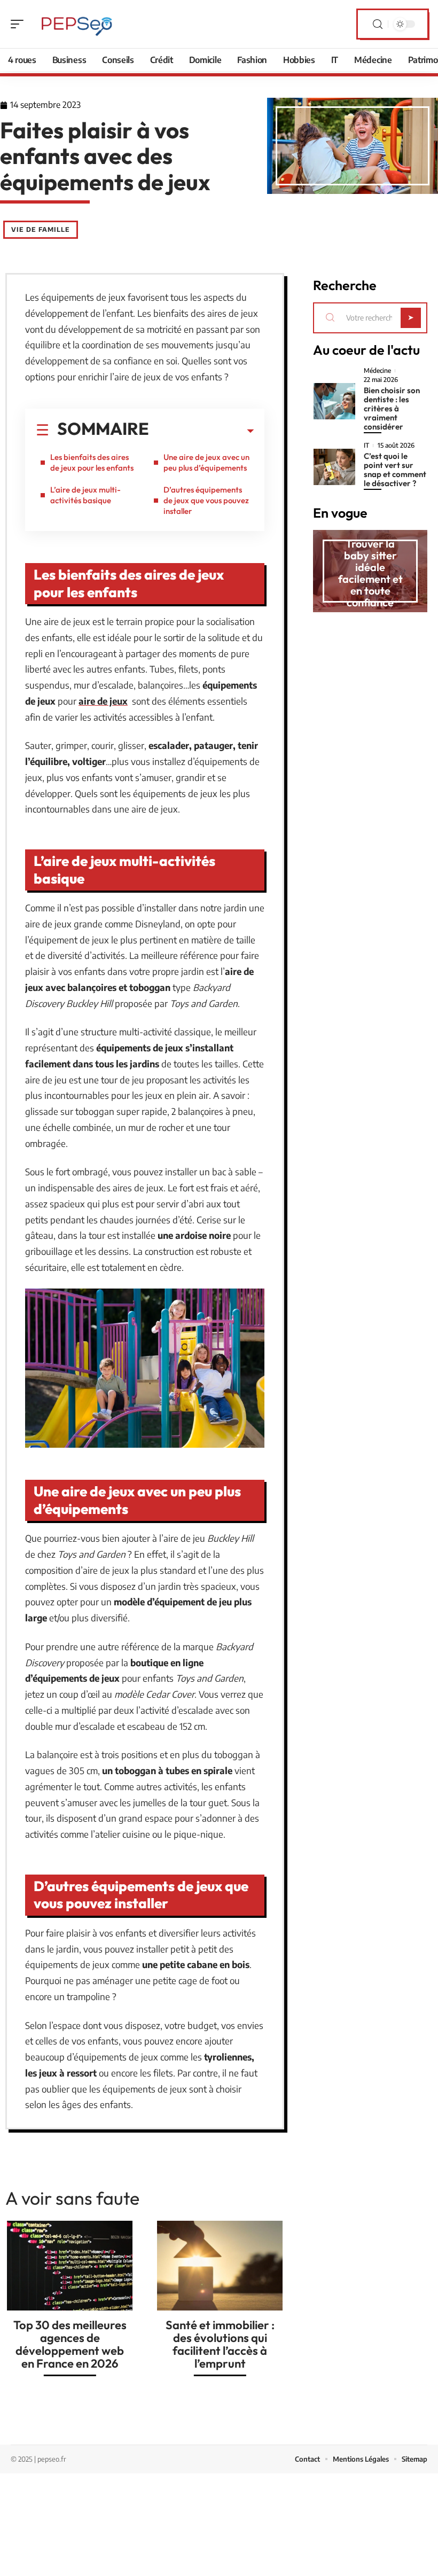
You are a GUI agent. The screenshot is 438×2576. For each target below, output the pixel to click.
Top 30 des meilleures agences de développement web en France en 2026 (70, 2344)
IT (366, 446)
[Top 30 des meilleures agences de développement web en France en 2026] (70, 2266)
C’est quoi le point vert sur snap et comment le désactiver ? (395, 470)
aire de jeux (103, 701)
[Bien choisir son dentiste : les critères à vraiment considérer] (334, 401)
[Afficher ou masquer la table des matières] (201, 431)
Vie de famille (41, 229)
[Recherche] (378, 24)
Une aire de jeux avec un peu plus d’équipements (206, 462)
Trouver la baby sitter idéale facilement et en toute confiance (370, 573)
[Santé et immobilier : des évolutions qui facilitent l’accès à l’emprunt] (220, 2266)
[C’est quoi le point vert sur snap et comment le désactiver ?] (334, 467)
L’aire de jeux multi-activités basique (85, 495)
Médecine (377, 371)
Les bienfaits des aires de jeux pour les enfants (92, 462)
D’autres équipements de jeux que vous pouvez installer (206, 500)
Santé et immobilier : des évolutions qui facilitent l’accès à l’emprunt (220, 2344)
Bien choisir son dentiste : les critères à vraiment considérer (392, 408)
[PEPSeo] (77, 24)
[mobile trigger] (20, 24)
